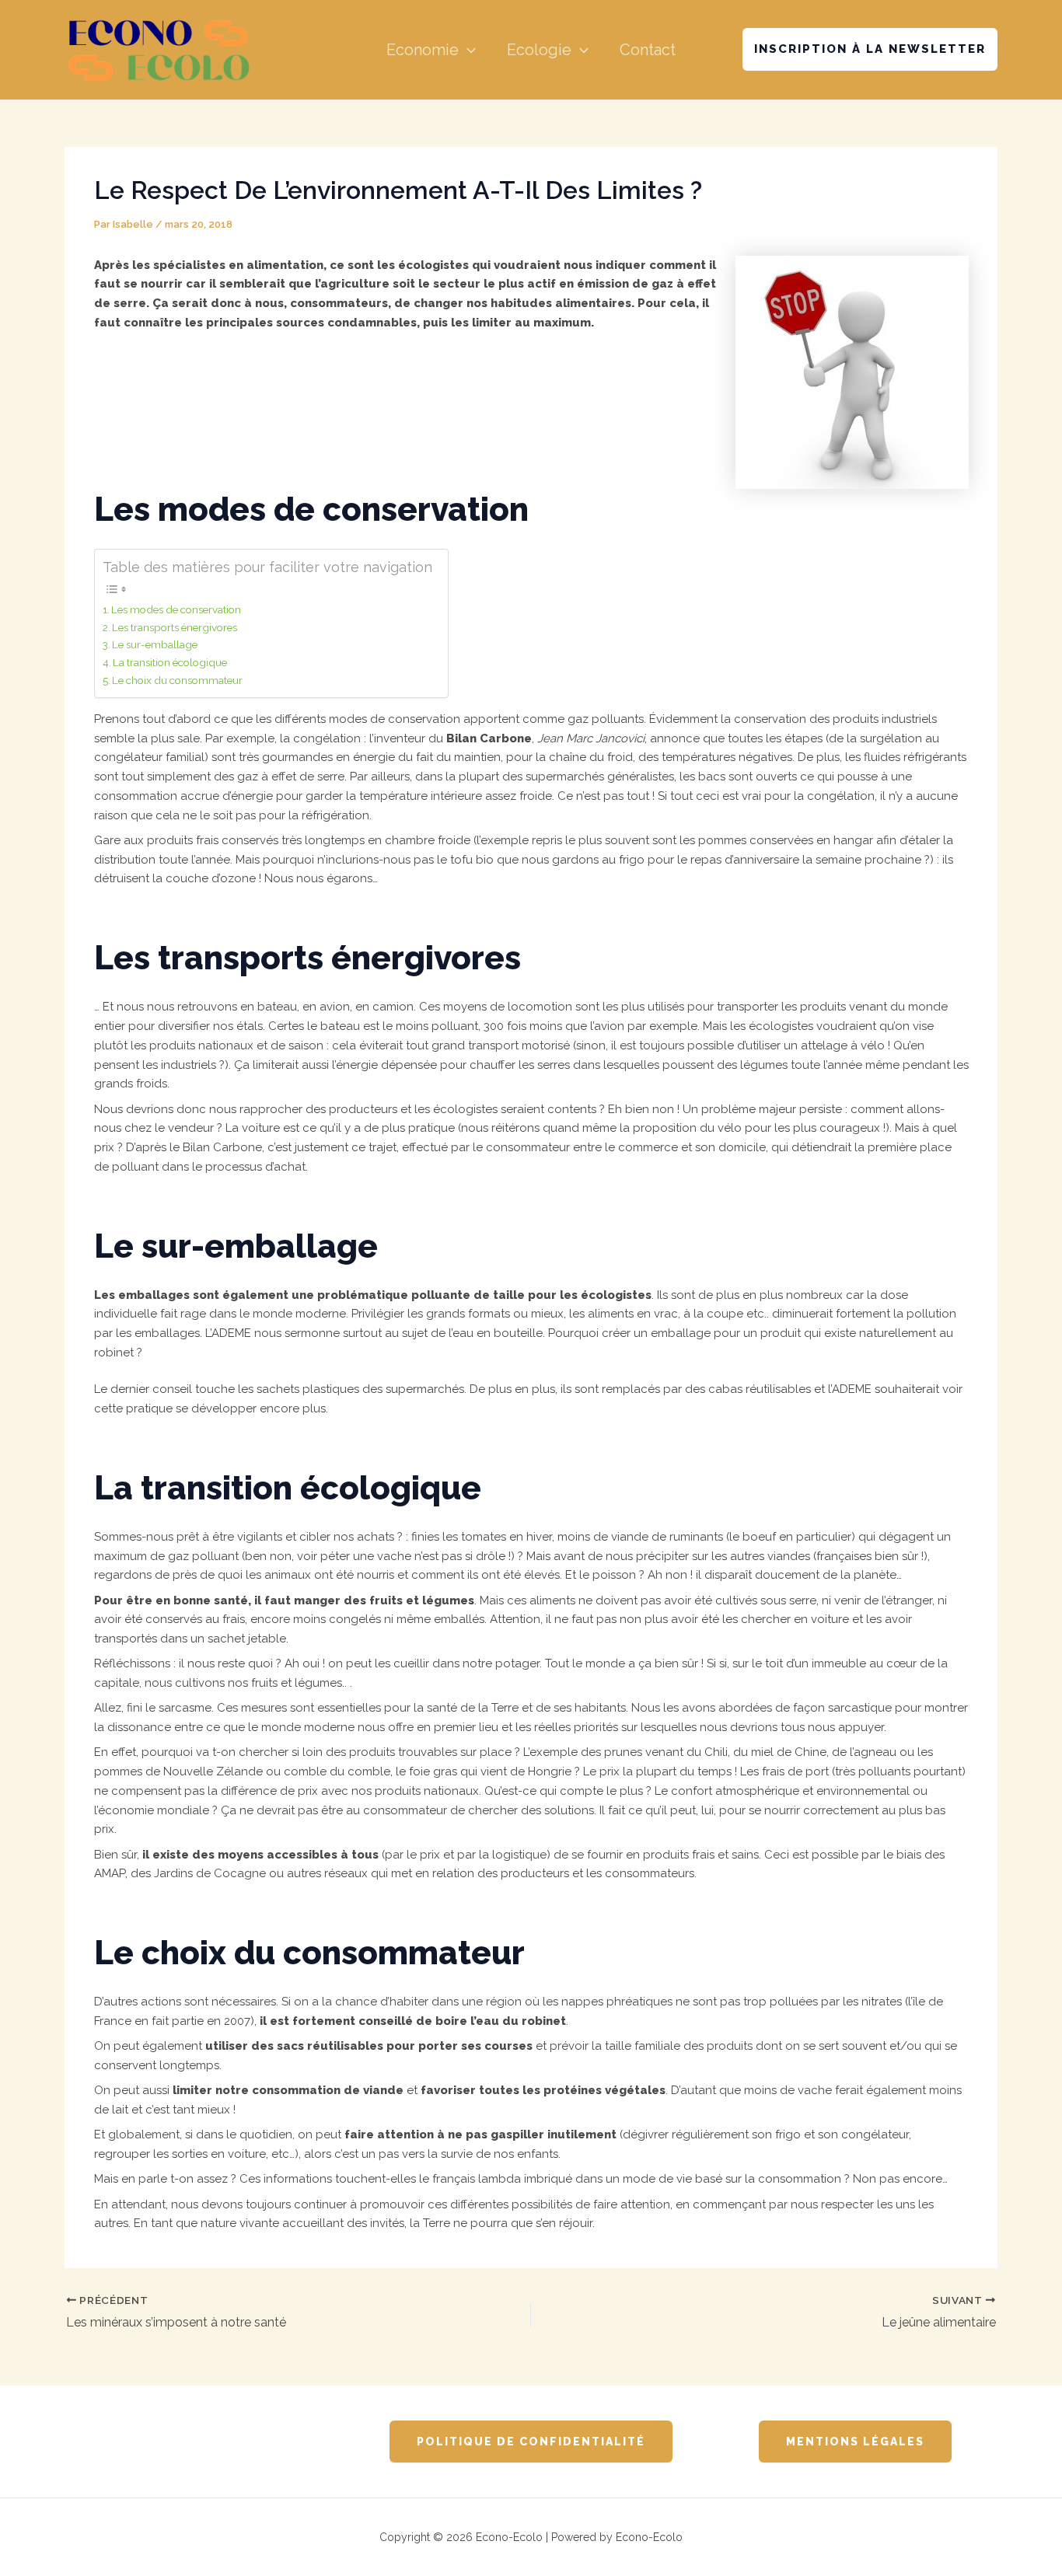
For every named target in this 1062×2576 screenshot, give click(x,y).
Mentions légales (855, 2442)
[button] (467, 50)
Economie (423, 50)
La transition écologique (170, 662)
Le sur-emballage (155, 644)
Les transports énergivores (175, 627)
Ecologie (539, 50)
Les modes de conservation (176, 609)
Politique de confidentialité (531, 2442)
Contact (648, 50)
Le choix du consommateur (177, 680)
